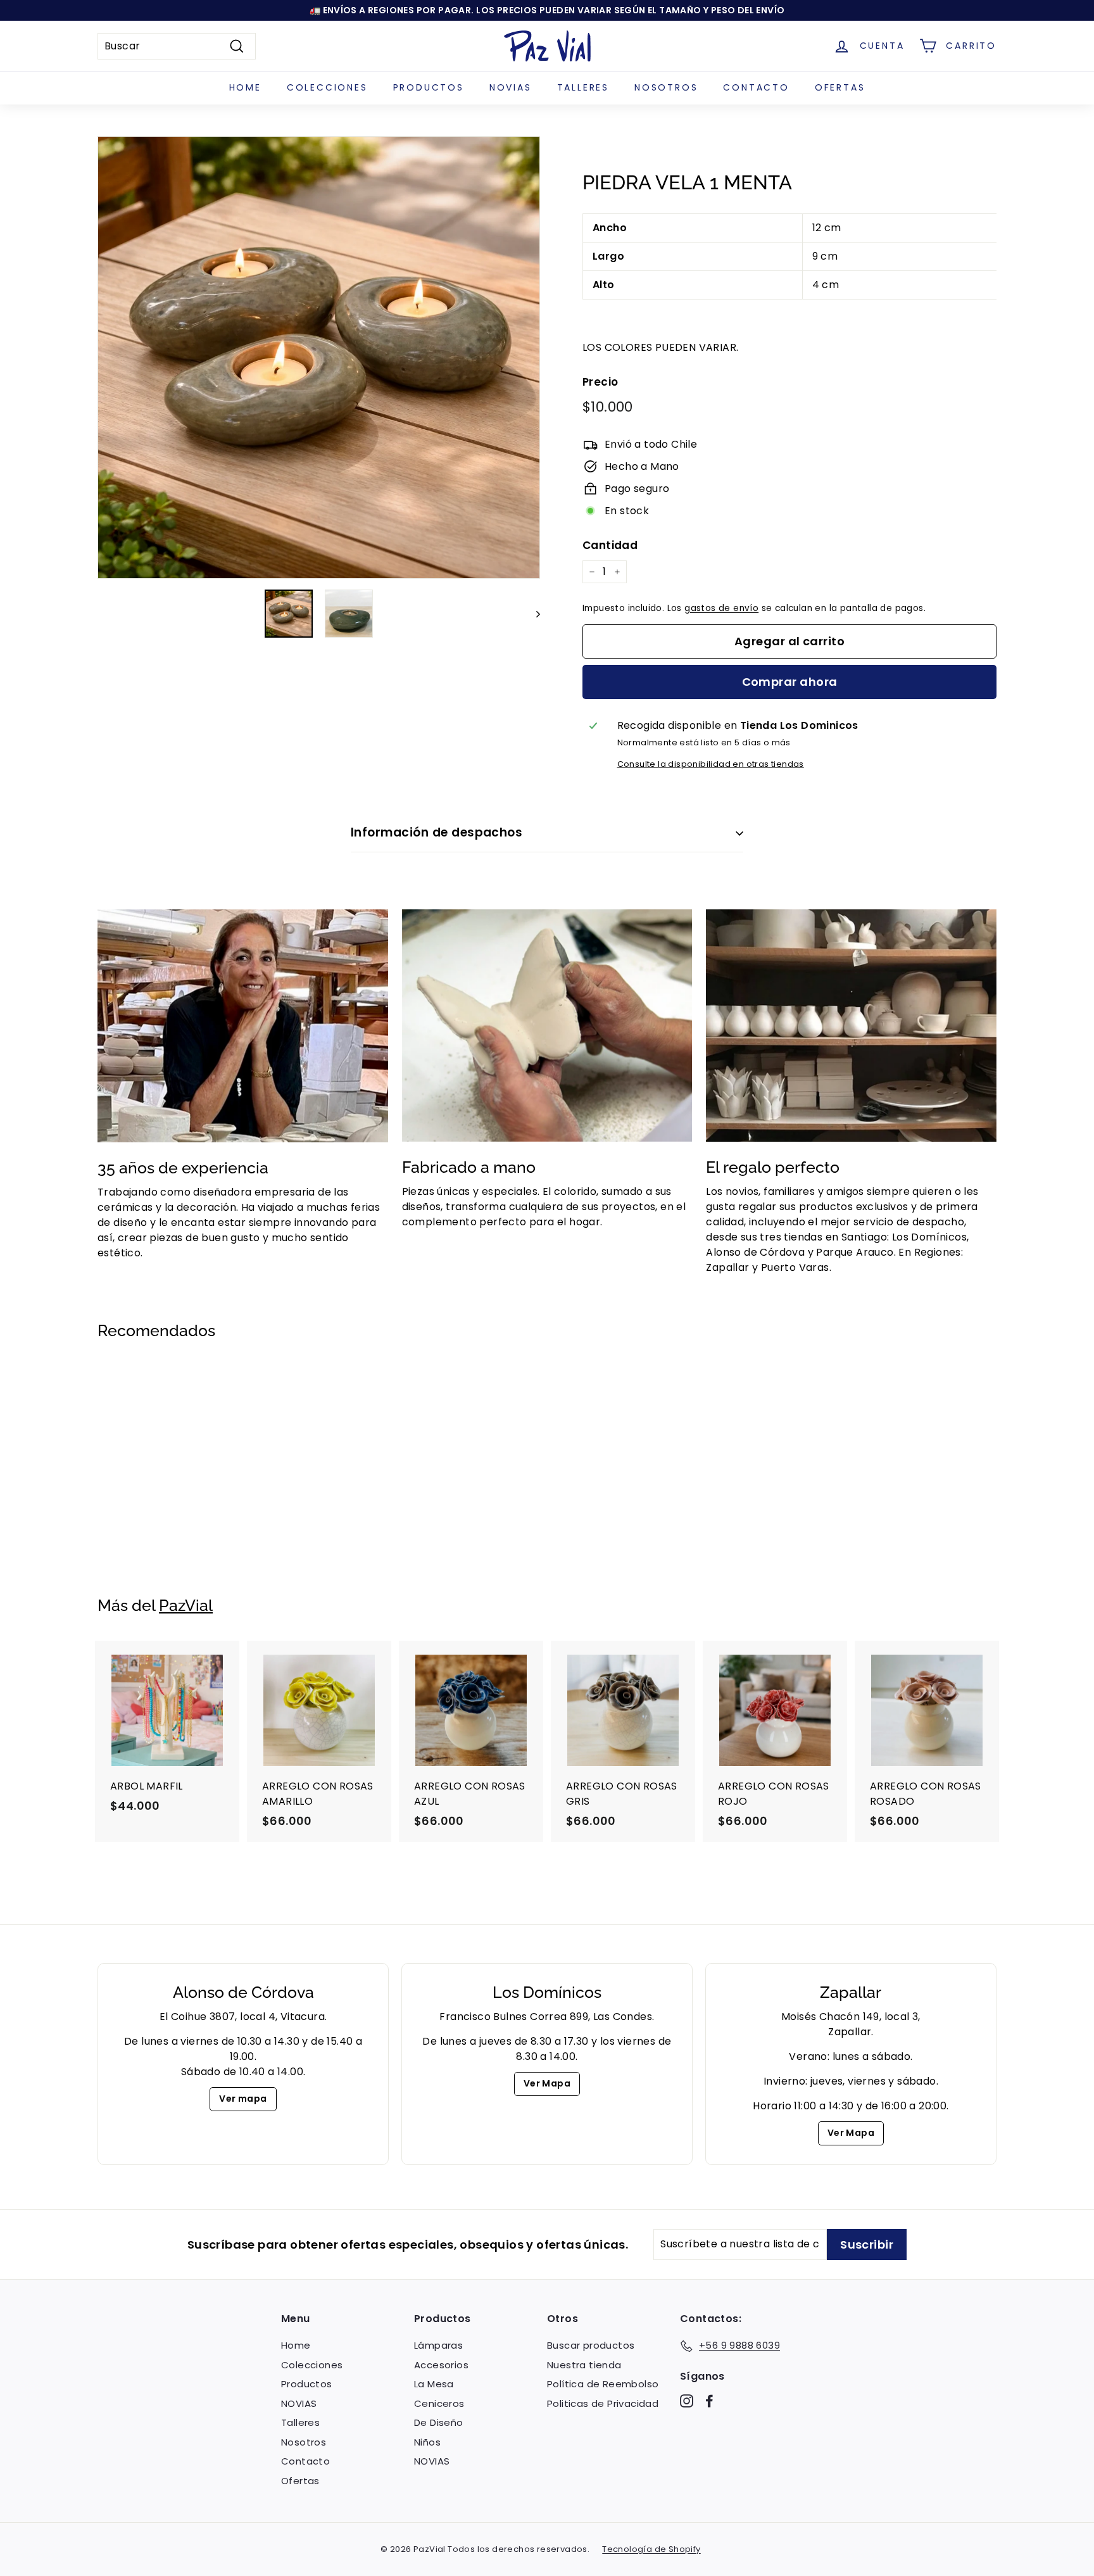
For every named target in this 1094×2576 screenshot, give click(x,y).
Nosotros (666, 87)
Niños (427, 2442)
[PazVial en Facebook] (709, 2401)
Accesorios (441, 2365)
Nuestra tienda (584, 2365)
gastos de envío (721, 608)
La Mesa (434, 2384)
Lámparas (438, 2345)
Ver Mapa (547, 2083)
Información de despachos (437, 832)
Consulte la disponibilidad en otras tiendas (711, 764)
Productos (429, 87)
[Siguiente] (532, 614)
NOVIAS (511, 87)
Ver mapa (243, 2099)
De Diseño (439, 2422)
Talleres (583, 87)
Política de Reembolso (603, 2384)
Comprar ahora (790, 682)
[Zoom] (319, 357)
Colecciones (327, 87)
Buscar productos (591, 2345)
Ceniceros (439, 2403)
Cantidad (610, 545)
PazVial (186, 1605)
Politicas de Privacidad (603, 2403)
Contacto (756, 87)
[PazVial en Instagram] (687, 2401)
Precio (600, 382)
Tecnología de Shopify (651, 2549)
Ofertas (840, 87)
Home (245, 87)
